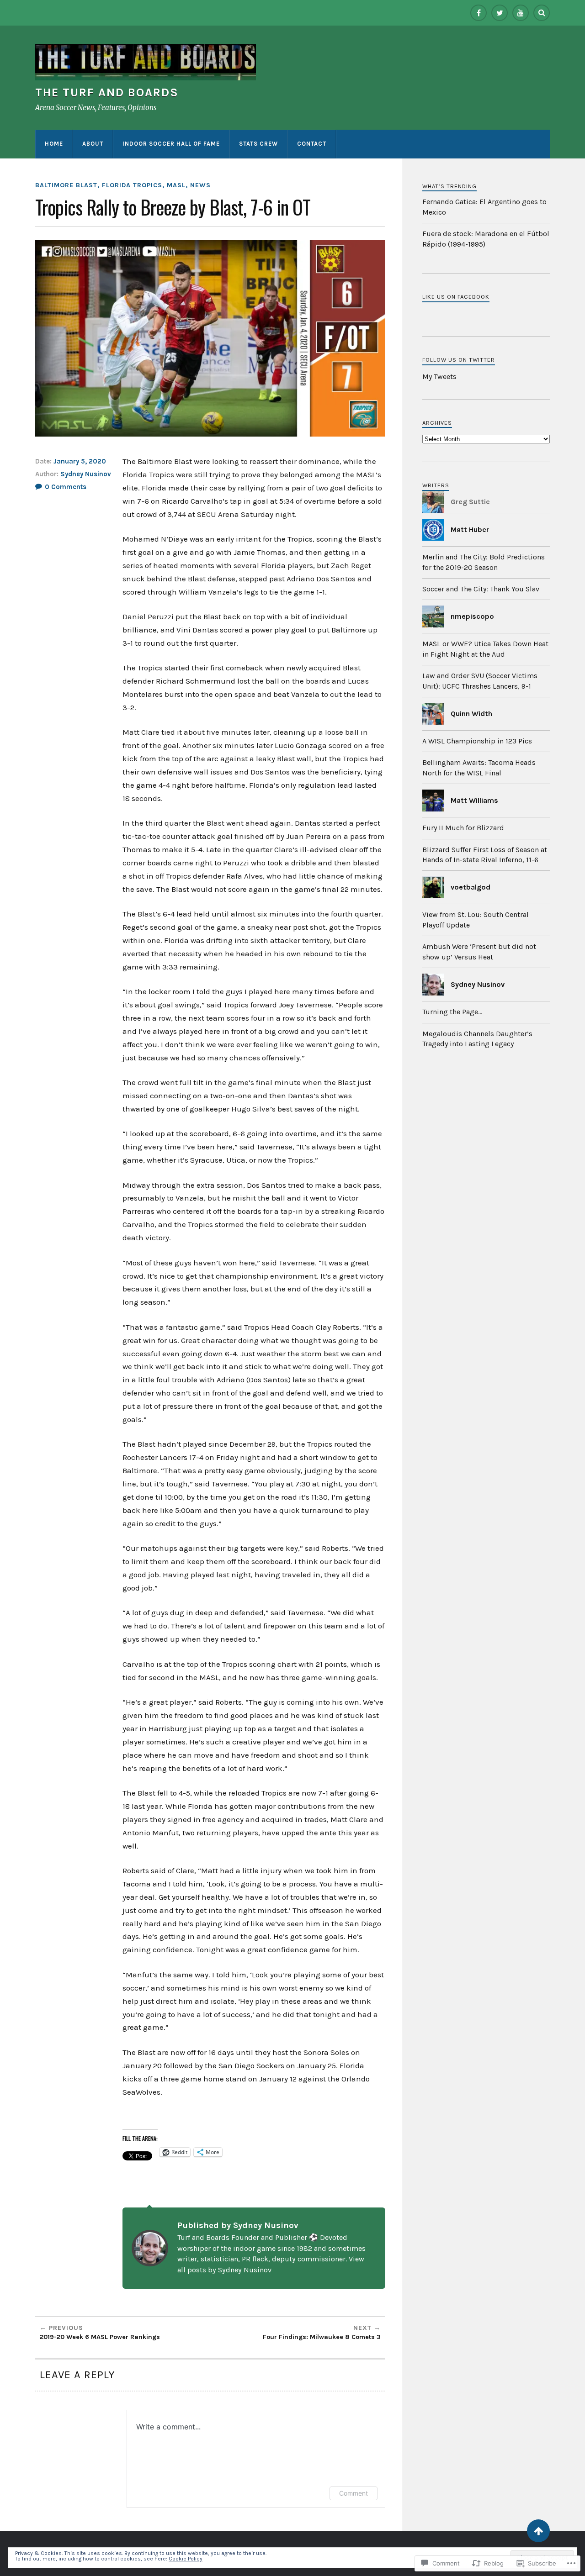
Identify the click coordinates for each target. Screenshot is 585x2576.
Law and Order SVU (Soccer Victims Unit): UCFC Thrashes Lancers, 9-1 (480, 681)
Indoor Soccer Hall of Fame (171, 144)
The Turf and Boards (107, 92)
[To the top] (538, 2531)
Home (54, 144)
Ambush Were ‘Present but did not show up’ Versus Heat (479, 951)
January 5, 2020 (80, 461)
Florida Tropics (132, 185)
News (200, 185)
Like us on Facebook (456, 297)
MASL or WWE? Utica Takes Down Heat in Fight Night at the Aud (485, 649)
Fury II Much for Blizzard (463, 828)
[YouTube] (521, 13)
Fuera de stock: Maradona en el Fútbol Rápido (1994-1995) (486, 239)
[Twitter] (500, 13)
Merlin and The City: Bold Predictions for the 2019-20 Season (484, 562)
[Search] (542, 13)
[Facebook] (479, 13)
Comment (354, 2493)
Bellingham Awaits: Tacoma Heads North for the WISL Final (479, 767)
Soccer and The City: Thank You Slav (481, 589)
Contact (312, 144)
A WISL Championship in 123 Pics (477, 741)
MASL (176, 185)
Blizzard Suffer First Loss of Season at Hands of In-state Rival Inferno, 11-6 (485, 855)
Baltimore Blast (66, 185)
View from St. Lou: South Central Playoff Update (476, 919)
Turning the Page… (452, 1012)
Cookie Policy (186, 2559)
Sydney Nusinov (86, 474)
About (93, 144)
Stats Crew (258, 144)
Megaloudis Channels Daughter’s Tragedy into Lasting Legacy (477, 1039)
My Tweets (439, 377)
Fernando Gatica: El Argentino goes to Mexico (484, 207)
